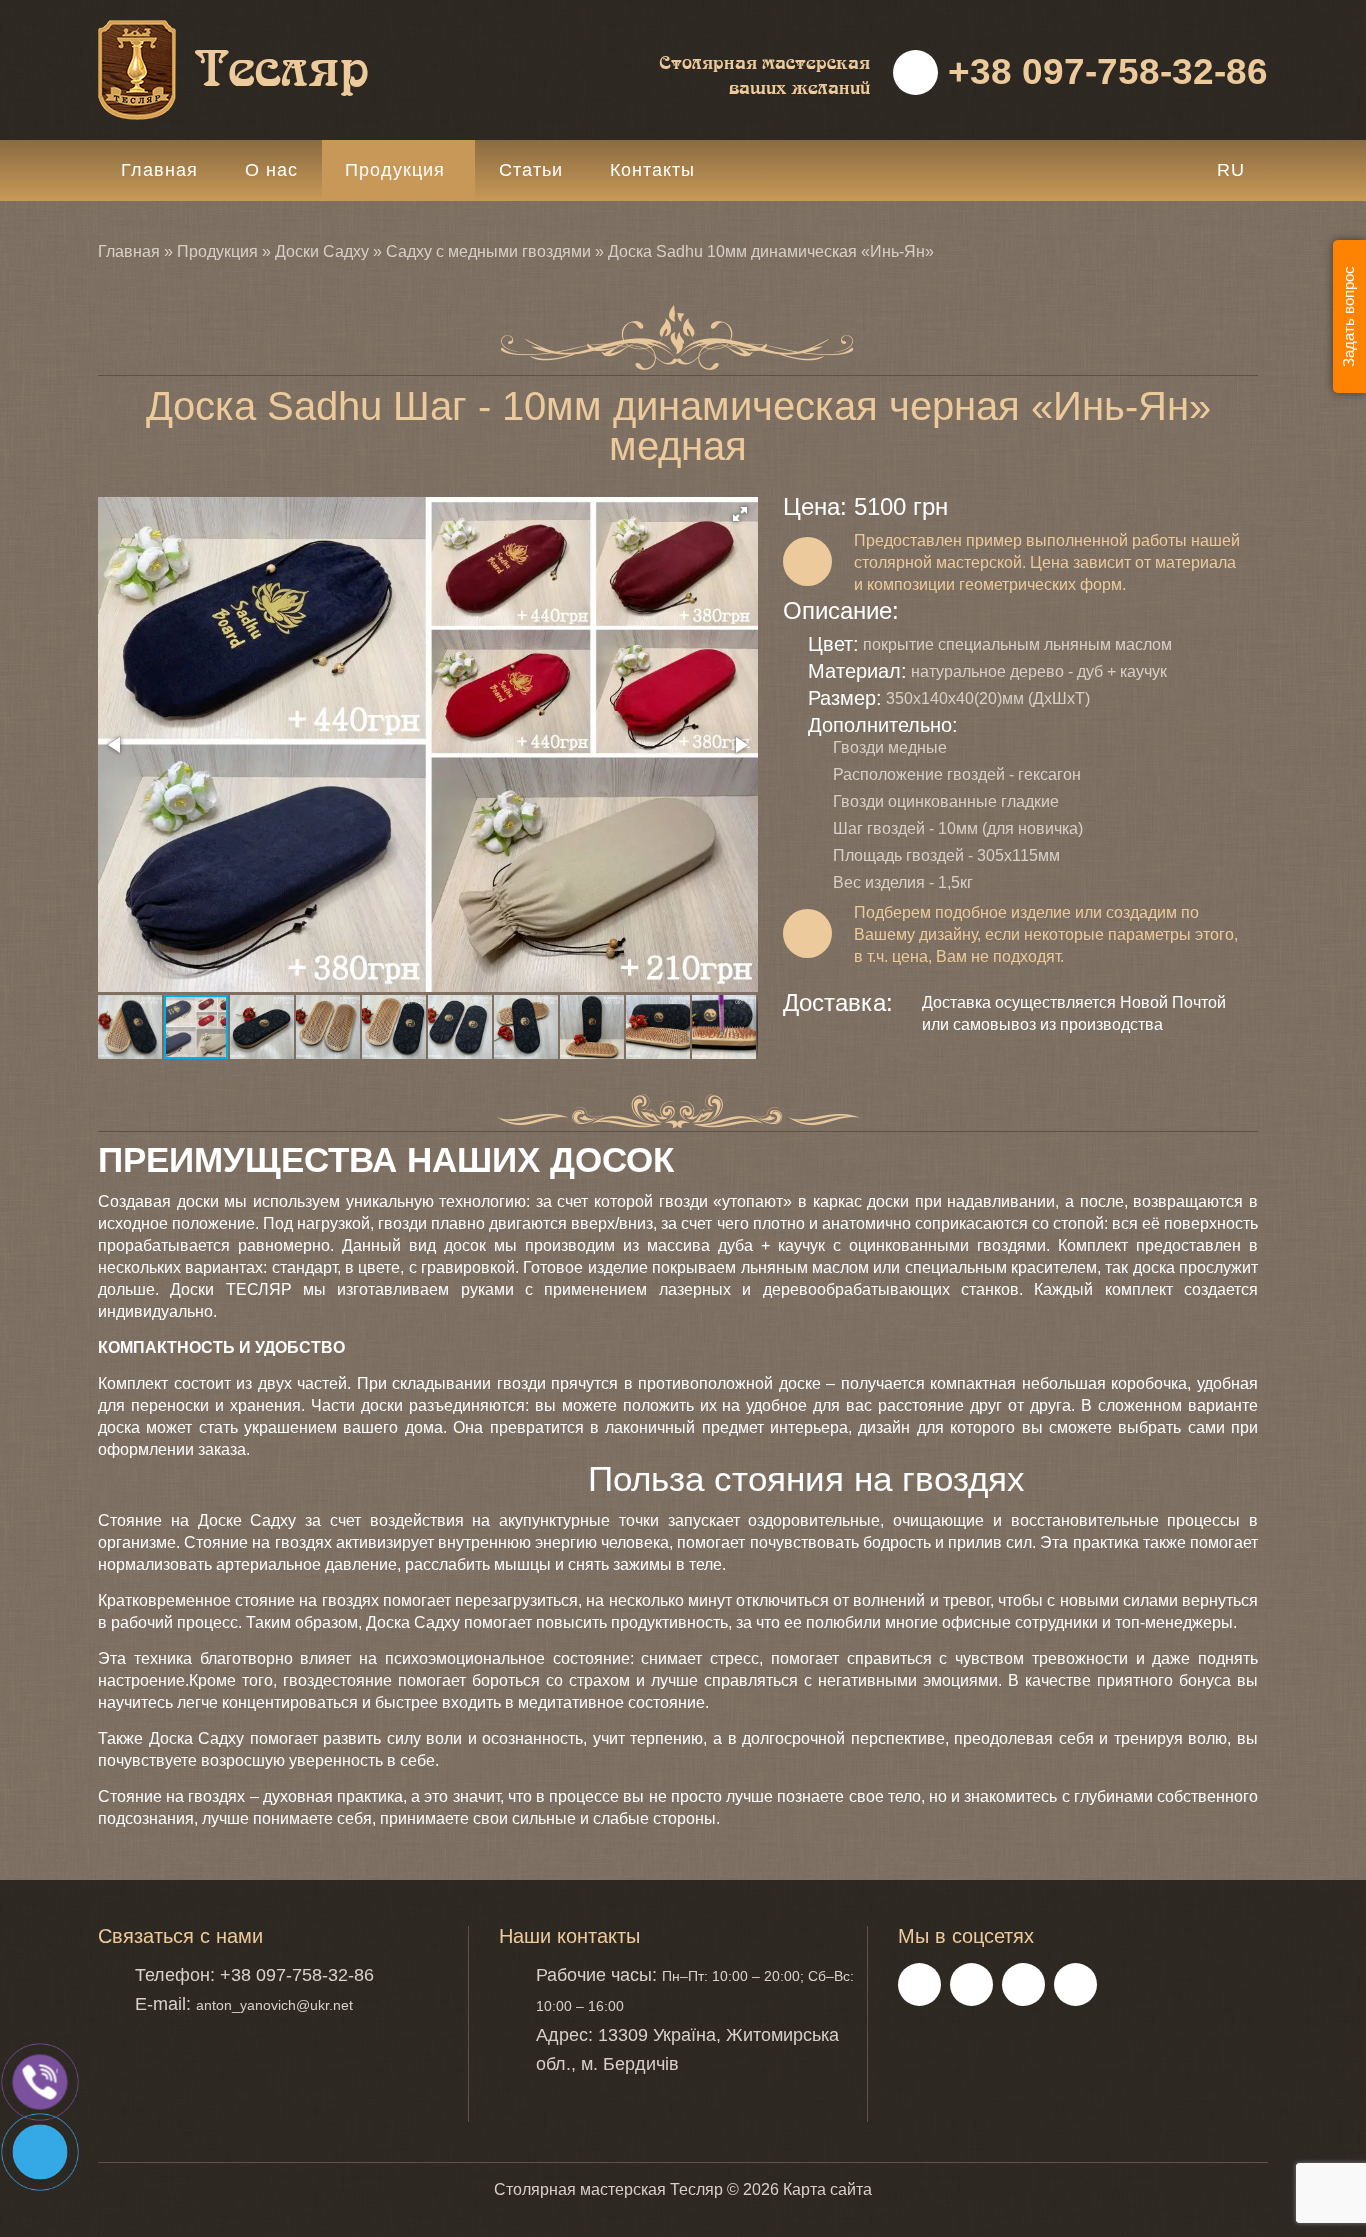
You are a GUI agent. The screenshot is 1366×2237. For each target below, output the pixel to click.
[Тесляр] (283, 30)
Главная (159, 170)
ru (1231, 170)
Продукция (395, 170)
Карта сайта (827, 2189)
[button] (740, 514)
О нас (271, 170)
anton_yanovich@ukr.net (274, 2005)
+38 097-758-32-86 (1103, 71)
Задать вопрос (1348, 316)
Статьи (531, 170)
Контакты (652, 170)
